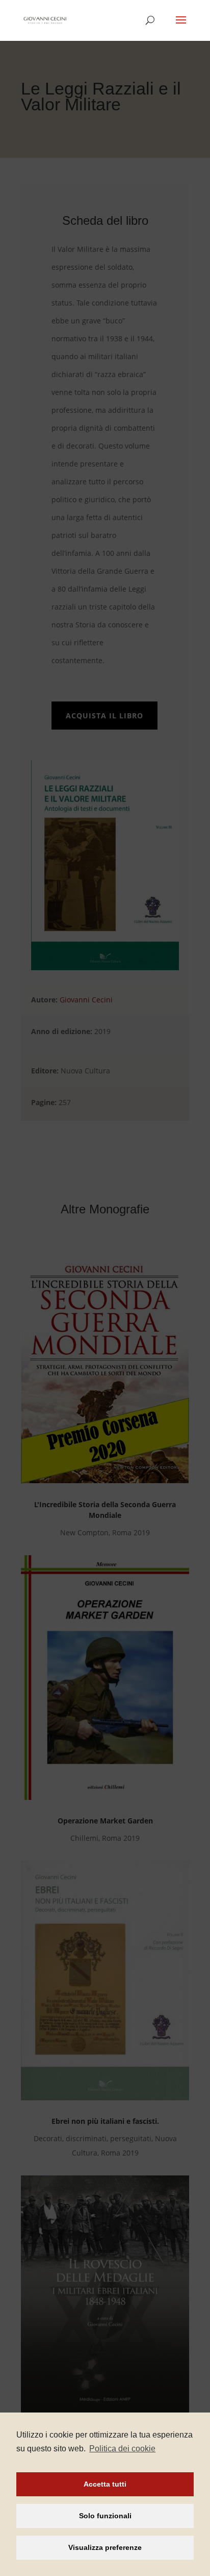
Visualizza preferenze (105, 2547)
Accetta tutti (105, 2484)
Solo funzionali (105, 2516)
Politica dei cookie (122, 2449)
